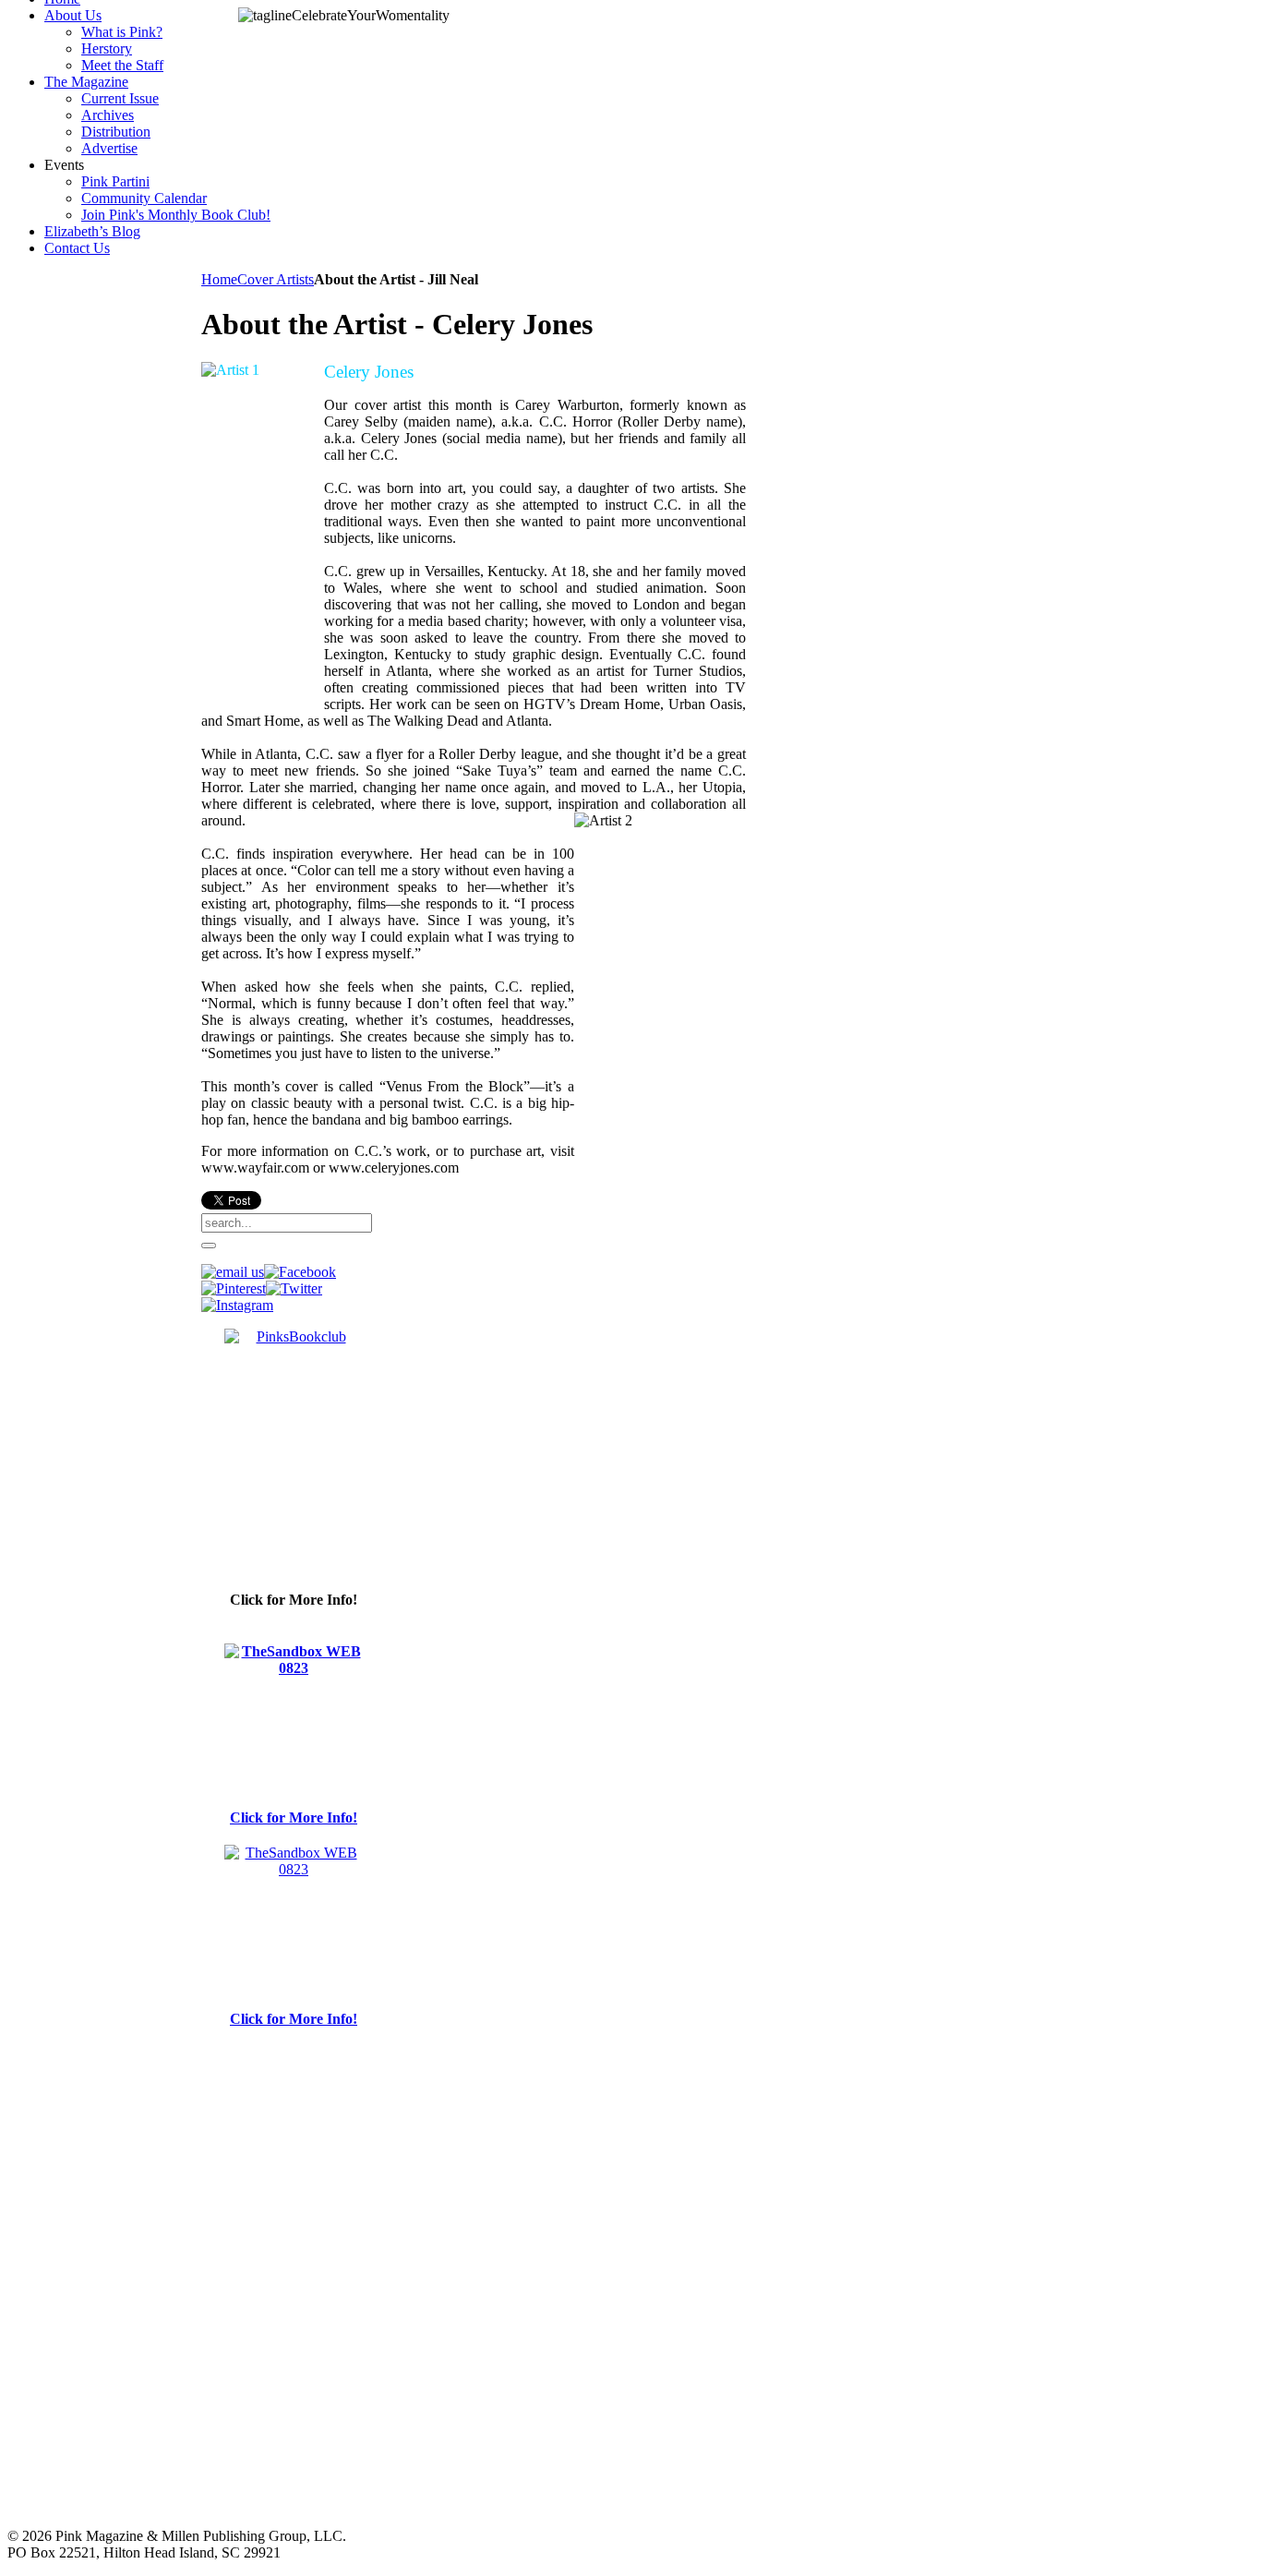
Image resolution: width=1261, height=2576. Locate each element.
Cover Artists (276, 279)
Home (219, 279)
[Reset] (209, 1246)
